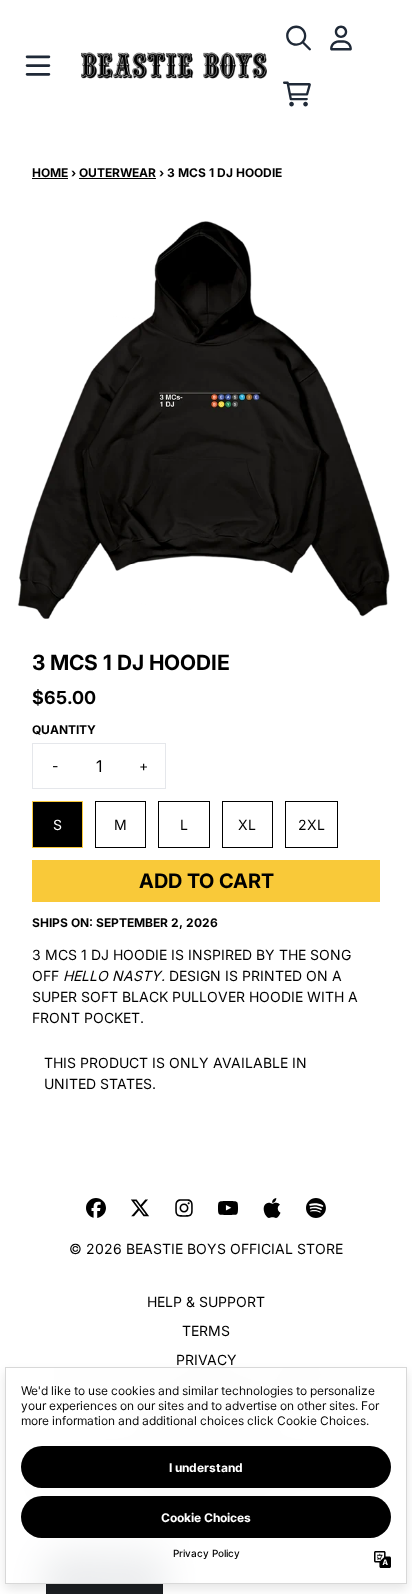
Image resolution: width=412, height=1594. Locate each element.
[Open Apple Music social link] (272, 1208)
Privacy (206, 1359)
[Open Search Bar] (297, 38)
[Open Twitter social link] (140, 1208)
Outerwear (117, 172)
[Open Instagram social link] (184, 1208)
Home (50, 172)
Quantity (64, 729)
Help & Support (206, 1301)
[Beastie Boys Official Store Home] (174, 66)
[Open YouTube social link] (228, 1208)
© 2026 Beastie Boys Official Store (206, 1248)
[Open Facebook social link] (96, 1208)
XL (247, 824)
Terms (206, 1330)
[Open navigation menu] (38, 66)
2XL (311, 824)
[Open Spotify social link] (316, 1208)
